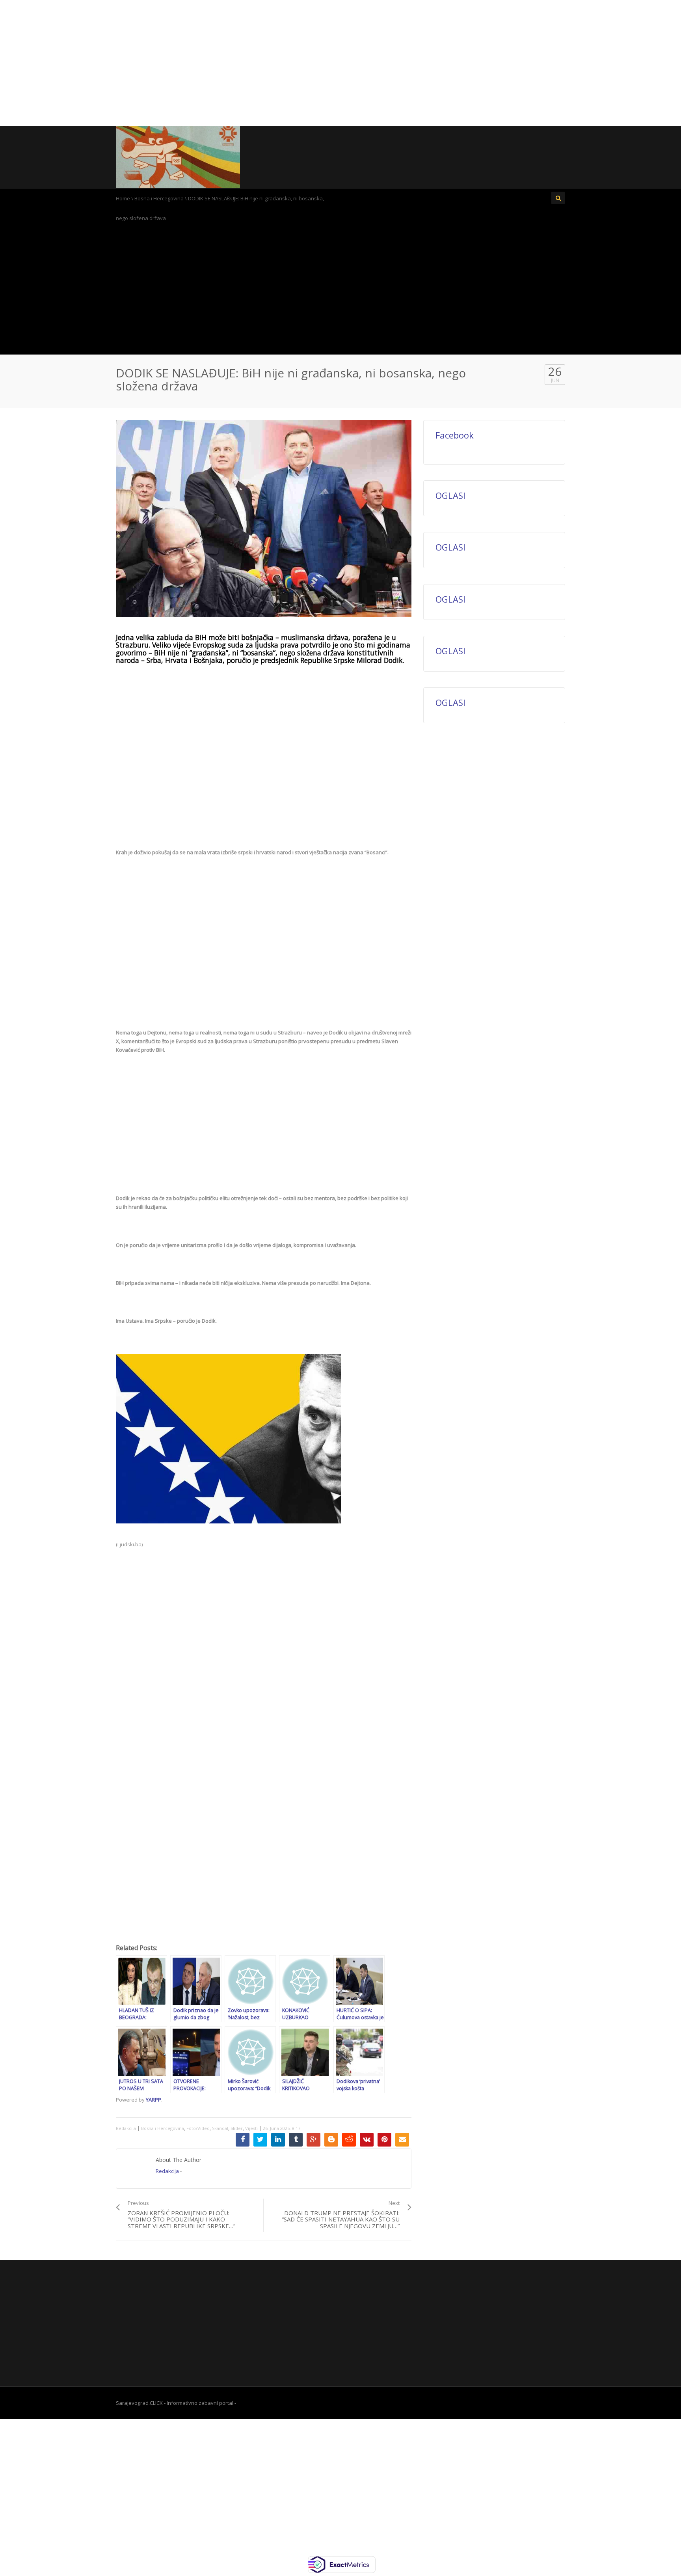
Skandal (220, 2128)
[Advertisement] (340, 63)
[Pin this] (384, 2140)
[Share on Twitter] (260, 2140)
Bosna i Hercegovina (159, 198)
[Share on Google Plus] (314, 2140)
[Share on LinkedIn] (278, 2140)
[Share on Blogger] (331, 2140)
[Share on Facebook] (243, 2140)
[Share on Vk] (367, 2140)
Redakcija (126, 2128)
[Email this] (402, 2140)
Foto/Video (198, 2128)
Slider (237, 2128)
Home (123, 198)
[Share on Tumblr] (296, 2140)
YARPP (154, 2100)
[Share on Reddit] (349, 2140)
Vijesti (251, 2128)
